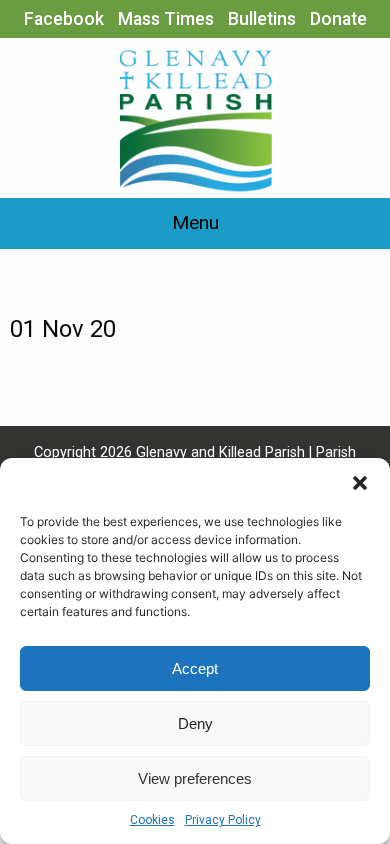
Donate (338, 19)
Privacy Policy (223, 820)
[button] (360, 483)
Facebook (64, 19)
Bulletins (262, 19)
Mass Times (166, 19)
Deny (195, 723)
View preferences (195, 778)
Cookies (152, 820)
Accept (195, 668)
